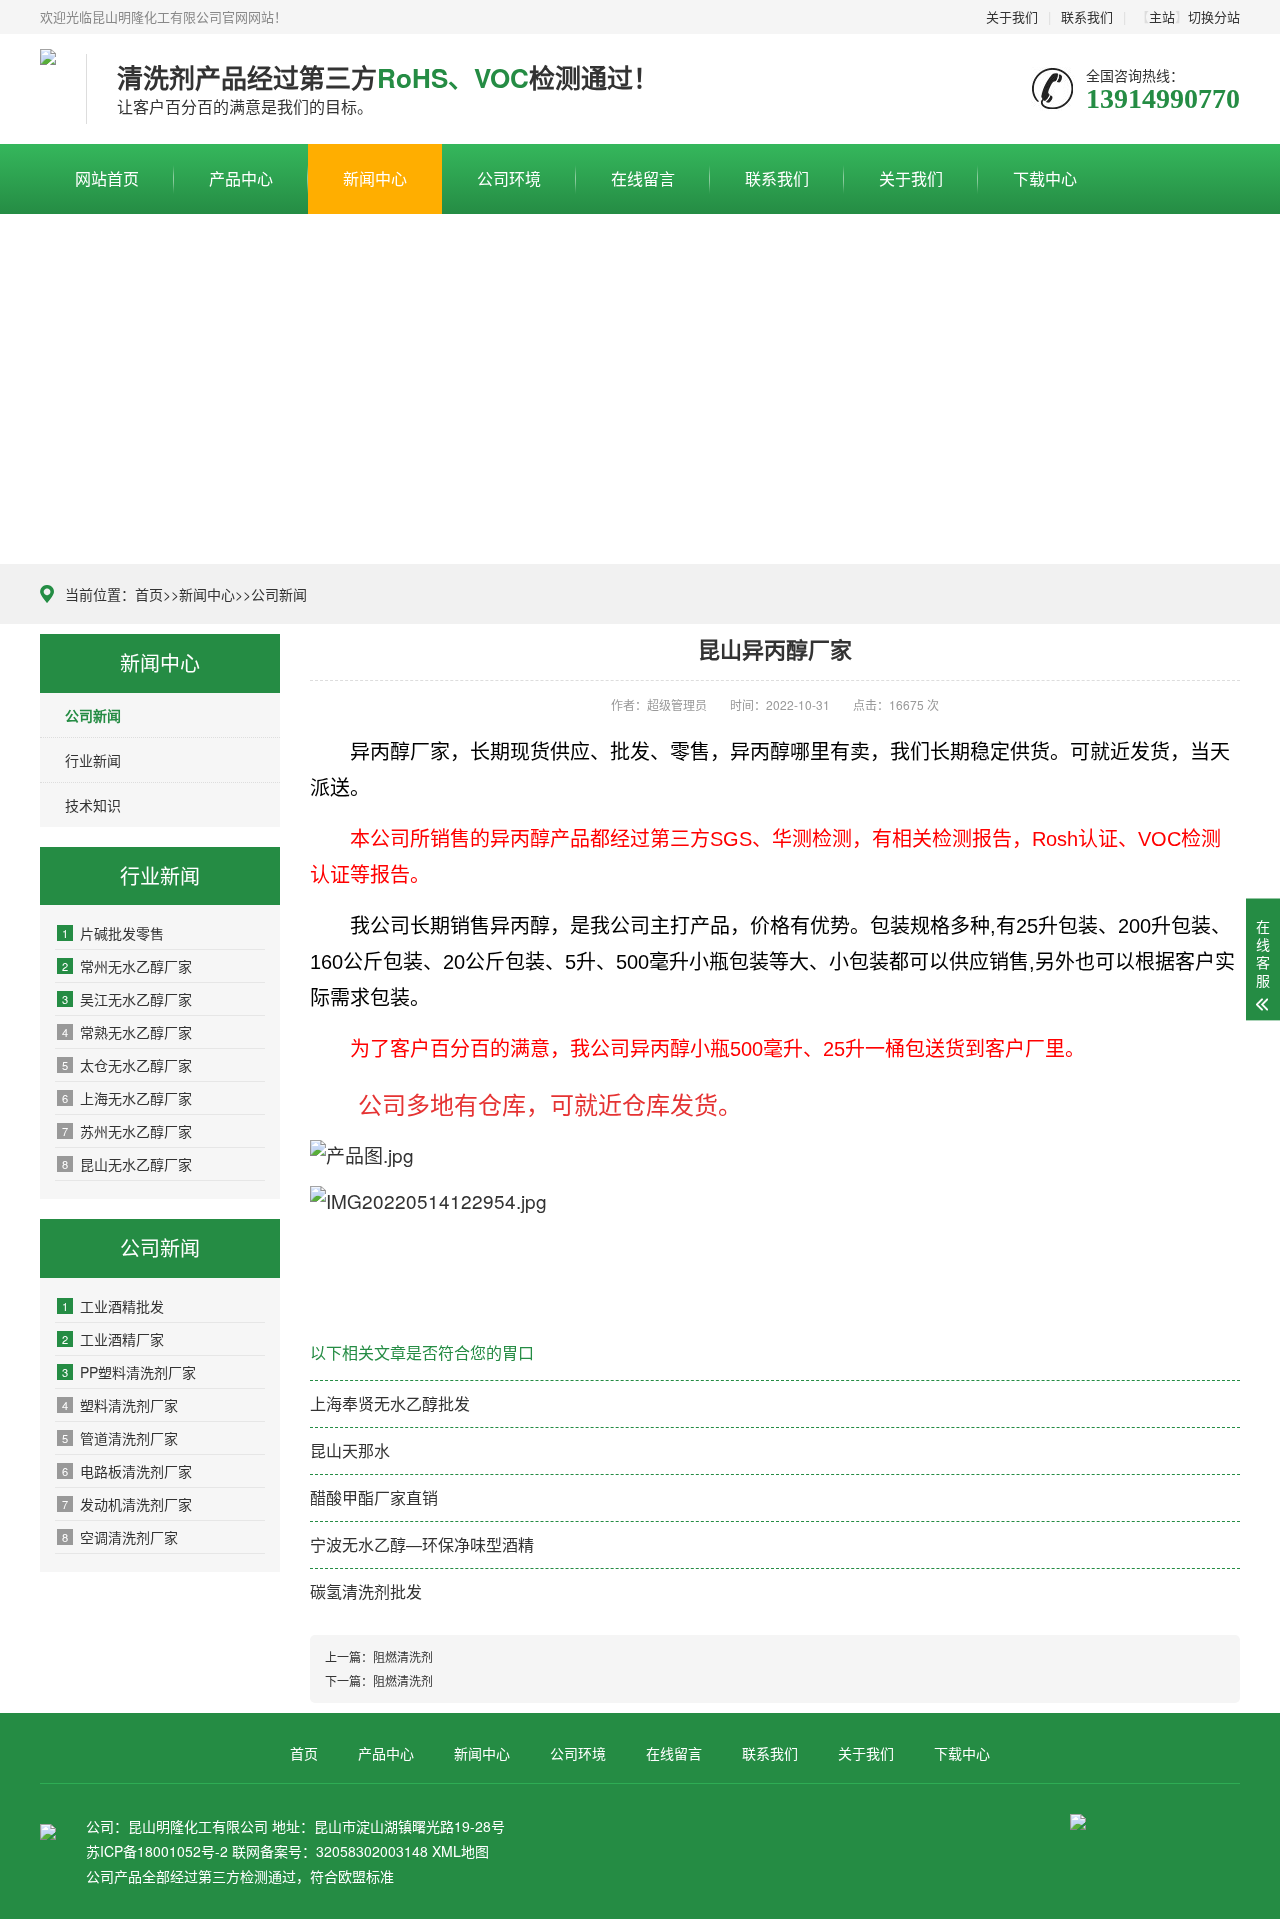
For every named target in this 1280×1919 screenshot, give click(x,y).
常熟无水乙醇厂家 (127, 1032)
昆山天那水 (350, 1450)
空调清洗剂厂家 (120, 1537)
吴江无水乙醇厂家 (127, 999)
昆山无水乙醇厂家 (127, 1164)
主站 (1162, 16)
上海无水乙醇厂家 (127, 1098)
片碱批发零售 (113, 933)
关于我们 (1012, 16)
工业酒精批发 (113, 1306)
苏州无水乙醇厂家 (127, 1131)
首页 (149, 594)
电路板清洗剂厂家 (127, 1471)
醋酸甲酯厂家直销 (374, 1497)
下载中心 (1045, 178)
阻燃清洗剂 (403, 1656)
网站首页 (107, 178)
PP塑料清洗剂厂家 (129, 1372)
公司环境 (509, 178)
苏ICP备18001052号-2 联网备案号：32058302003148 (257, 1851)
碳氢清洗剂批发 (366, 1591)
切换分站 (1214, 16)
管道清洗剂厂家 (120, 1438)
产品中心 (241, 178)
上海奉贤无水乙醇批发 (390, 1403)
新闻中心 (375, 178)
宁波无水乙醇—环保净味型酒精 (422, 1544)
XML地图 (460, 1851)
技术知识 (93, 805)
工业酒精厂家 (113, 1339)
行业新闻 (93, 760)
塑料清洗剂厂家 (120, 1405)
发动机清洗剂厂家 (127, 1504)
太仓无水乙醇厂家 (127, 1065)
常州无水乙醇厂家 (127, 966)
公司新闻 (279, 594)
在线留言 (643, 178)
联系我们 (1087, 16)
